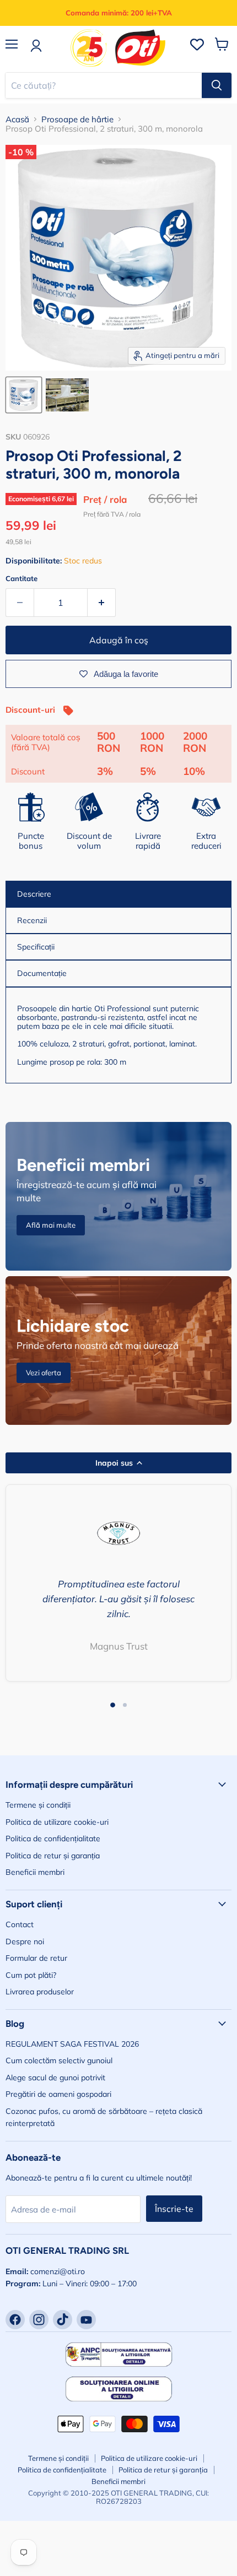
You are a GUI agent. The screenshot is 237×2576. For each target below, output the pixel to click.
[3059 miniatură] (67, 395)
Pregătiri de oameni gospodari (58, 2094)
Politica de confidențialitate (53, 1839)
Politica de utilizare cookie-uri (57, 1822)
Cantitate (21, 579)
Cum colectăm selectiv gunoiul (59, 2060)
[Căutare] (217, 85)
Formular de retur (36, 1958)
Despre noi (25, 1942)
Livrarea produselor (40, 1992)
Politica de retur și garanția (53, 1856)
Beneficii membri (35, 1872)
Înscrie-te (174, 2209)
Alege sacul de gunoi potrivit (55, 2078)
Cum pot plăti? (31, 1975)
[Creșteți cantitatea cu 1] (102, 603)
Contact (20, 1924)
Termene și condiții (38, 1805)
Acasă (17, 119)
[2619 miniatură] (24, 395)
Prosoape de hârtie (77, 119)
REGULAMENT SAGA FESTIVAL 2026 (72, 2044)
